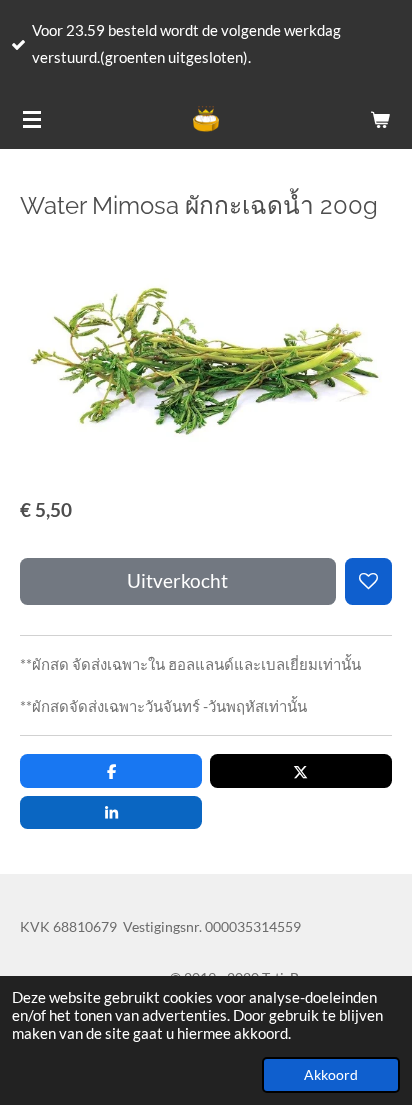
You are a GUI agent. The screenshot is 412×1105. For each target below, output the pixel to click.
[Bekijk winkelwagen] (380, 119)
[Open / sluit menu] (32, 119)
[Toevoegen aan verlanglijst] (368, 581)
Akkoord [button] (331, 1075)
